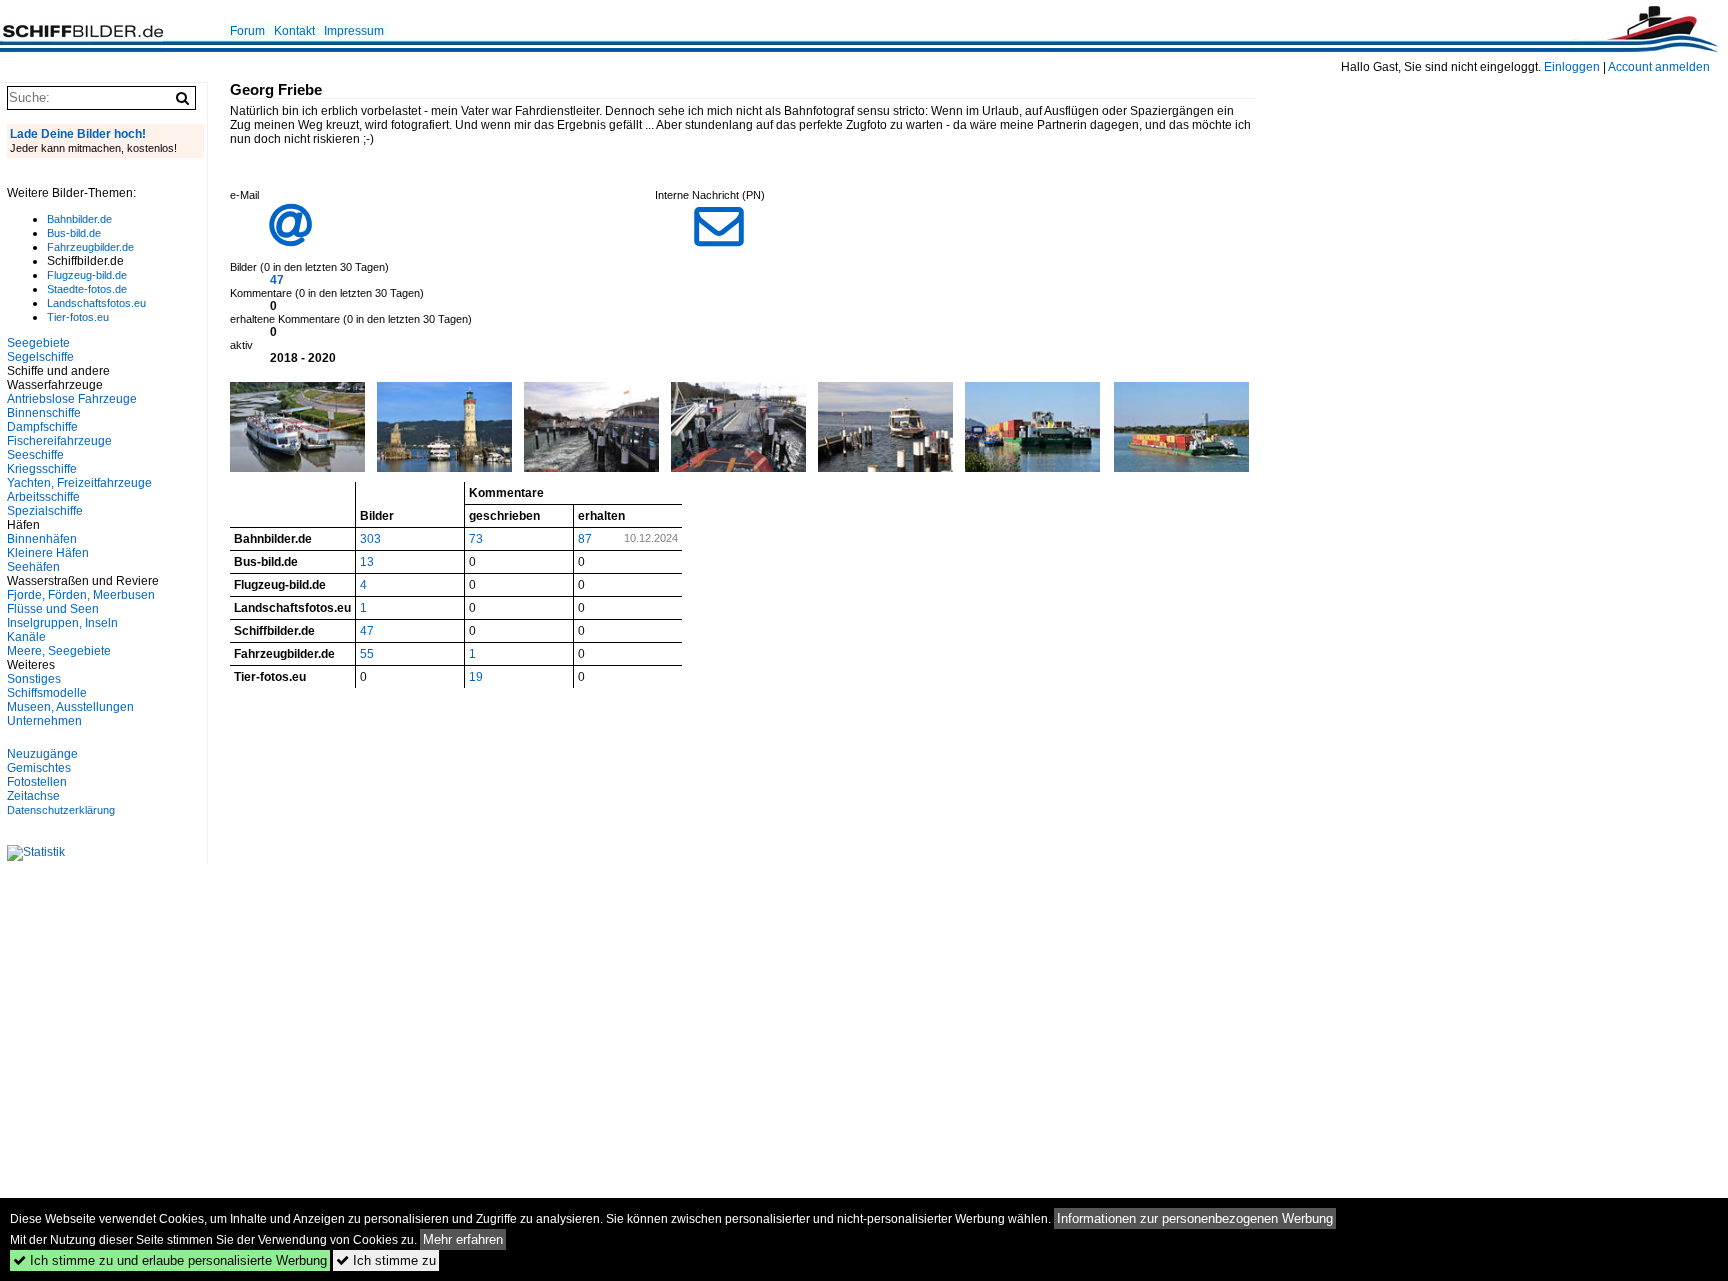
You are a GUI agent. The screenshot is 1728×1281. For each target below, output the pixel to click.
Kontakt (294, 31)
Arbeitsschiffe (43, 497)
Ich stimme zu (386, 1260)
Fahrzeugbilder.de (90, 247)
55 (367, 654)
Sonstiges (34, 679)
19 (476, 677)
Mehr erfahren (463, 1239)
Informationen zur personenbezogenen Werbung (1195, 1218)
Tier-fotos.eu (78, 317)
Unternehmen (44, 721)
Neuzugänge (42, 754)
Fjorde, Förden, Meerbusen (81, 595)
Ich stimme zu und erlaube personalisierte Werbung (170, 1260)
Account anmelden (1659, 67)
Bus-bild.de (74, 233)
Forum (247, 31)
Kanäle (26, 637)
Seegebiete (38, 343)
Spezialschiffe (45, 511)
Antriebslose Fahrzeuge (72, 399)
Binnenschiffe (44, 413)
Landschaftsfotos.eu (96, 303)
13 (367, 562)
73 (476, 539)
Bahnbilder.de (79, 219)
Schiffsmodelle (47, 693)
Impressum (354, 31)
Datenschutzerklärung (61, 810)
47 (277, 280)
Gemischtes (39, 768)
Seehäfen (33, 567)
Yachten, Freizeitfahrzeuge (79, 483)
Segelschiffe (40, 357)
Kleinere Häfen (48, 553)
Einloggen (1572, 67)
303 (370, 539)
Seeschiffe (35, 455)
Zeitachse (33, 796)
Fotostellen (37, 782)
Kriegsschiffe (42, 469)
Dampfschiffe (42, 427)
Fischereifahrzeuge (59, 441)
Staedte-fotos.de (87, 289)
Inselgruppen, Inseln (62, 623)
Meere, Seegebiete (59, 651)
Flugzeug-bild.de (87, 275)
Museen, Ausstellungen (70, 707)
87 (585, 539)
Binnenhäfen (42, 539)
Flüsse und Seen (53, 609)
